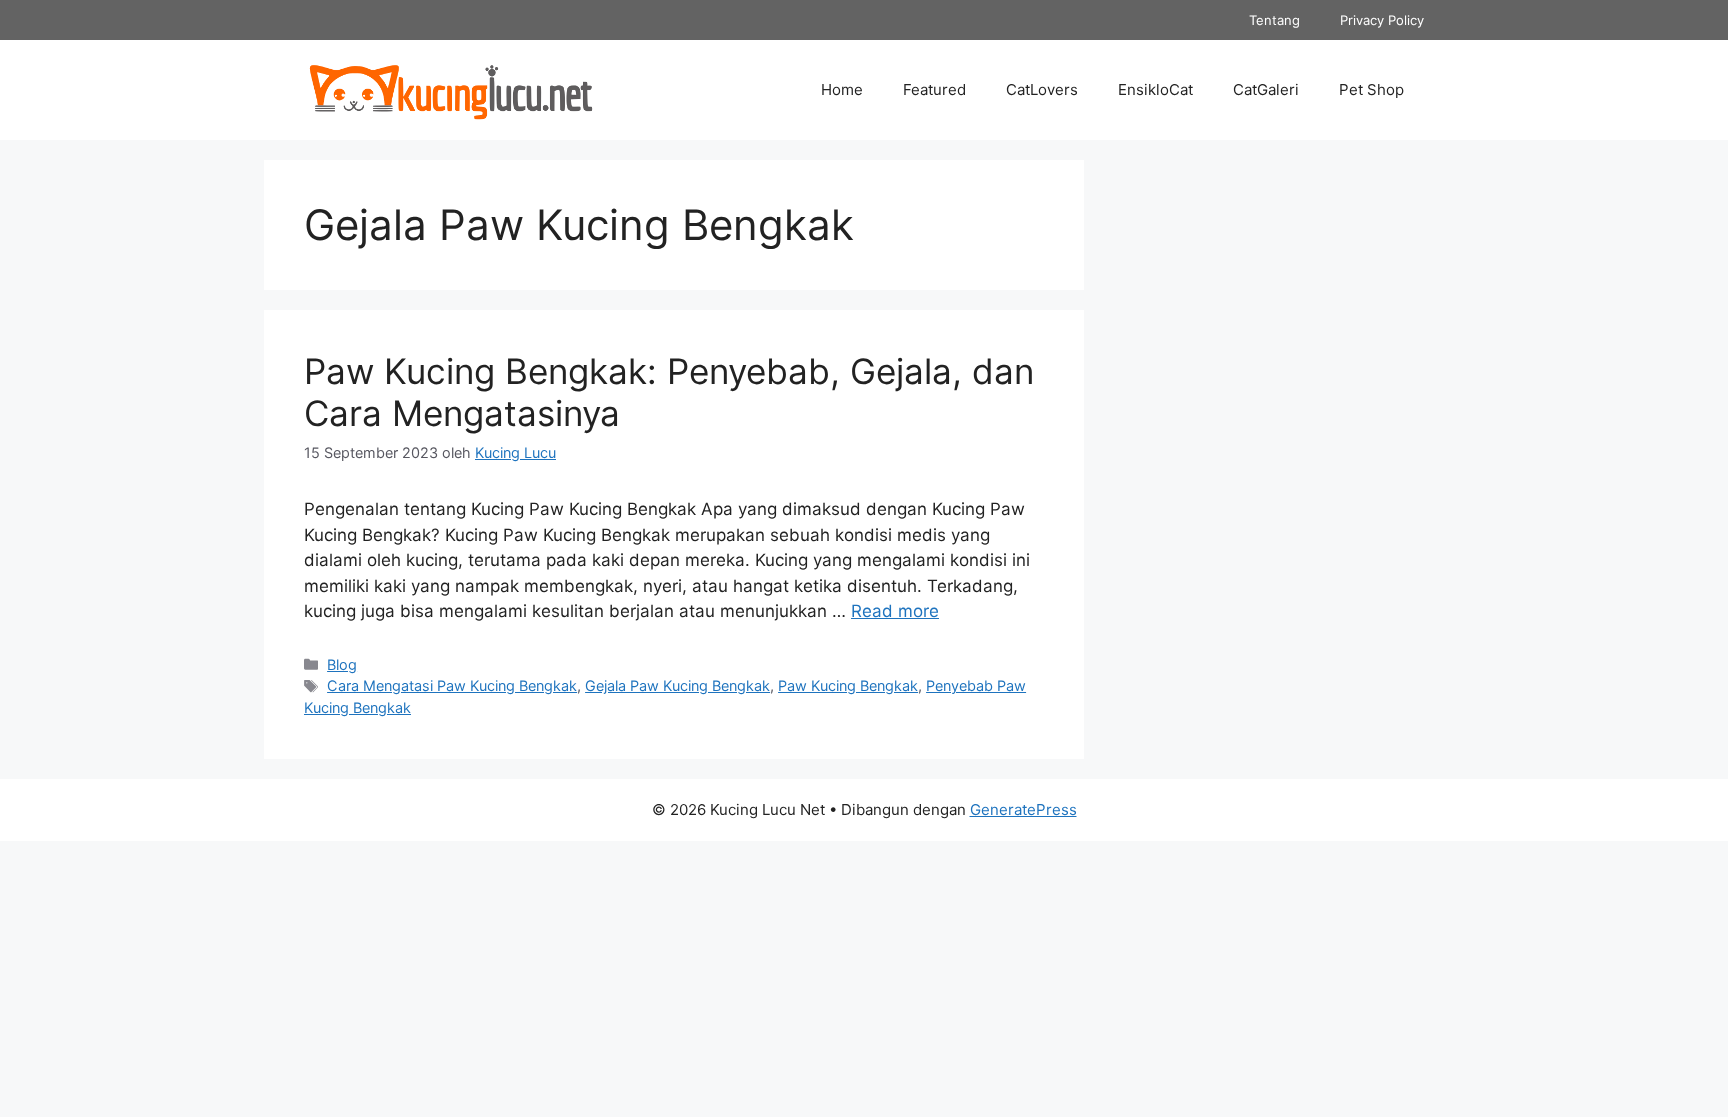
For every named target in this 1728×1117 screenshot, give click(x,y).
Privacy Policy (1382, 20)
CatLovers (1042, 89)
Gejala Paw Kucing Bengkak (677, 685)
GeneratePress (1023, 809)
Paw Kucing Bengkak (848, 685)
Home (842, 89)
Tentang (1274, 20)
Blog (342, 664)
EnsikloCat (1155, 89)
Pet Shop (1371, 89)
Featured (934, 89)
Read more (895, 611)
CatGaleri (1266, 89)
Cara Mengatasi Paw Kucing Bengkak (452, 685)
